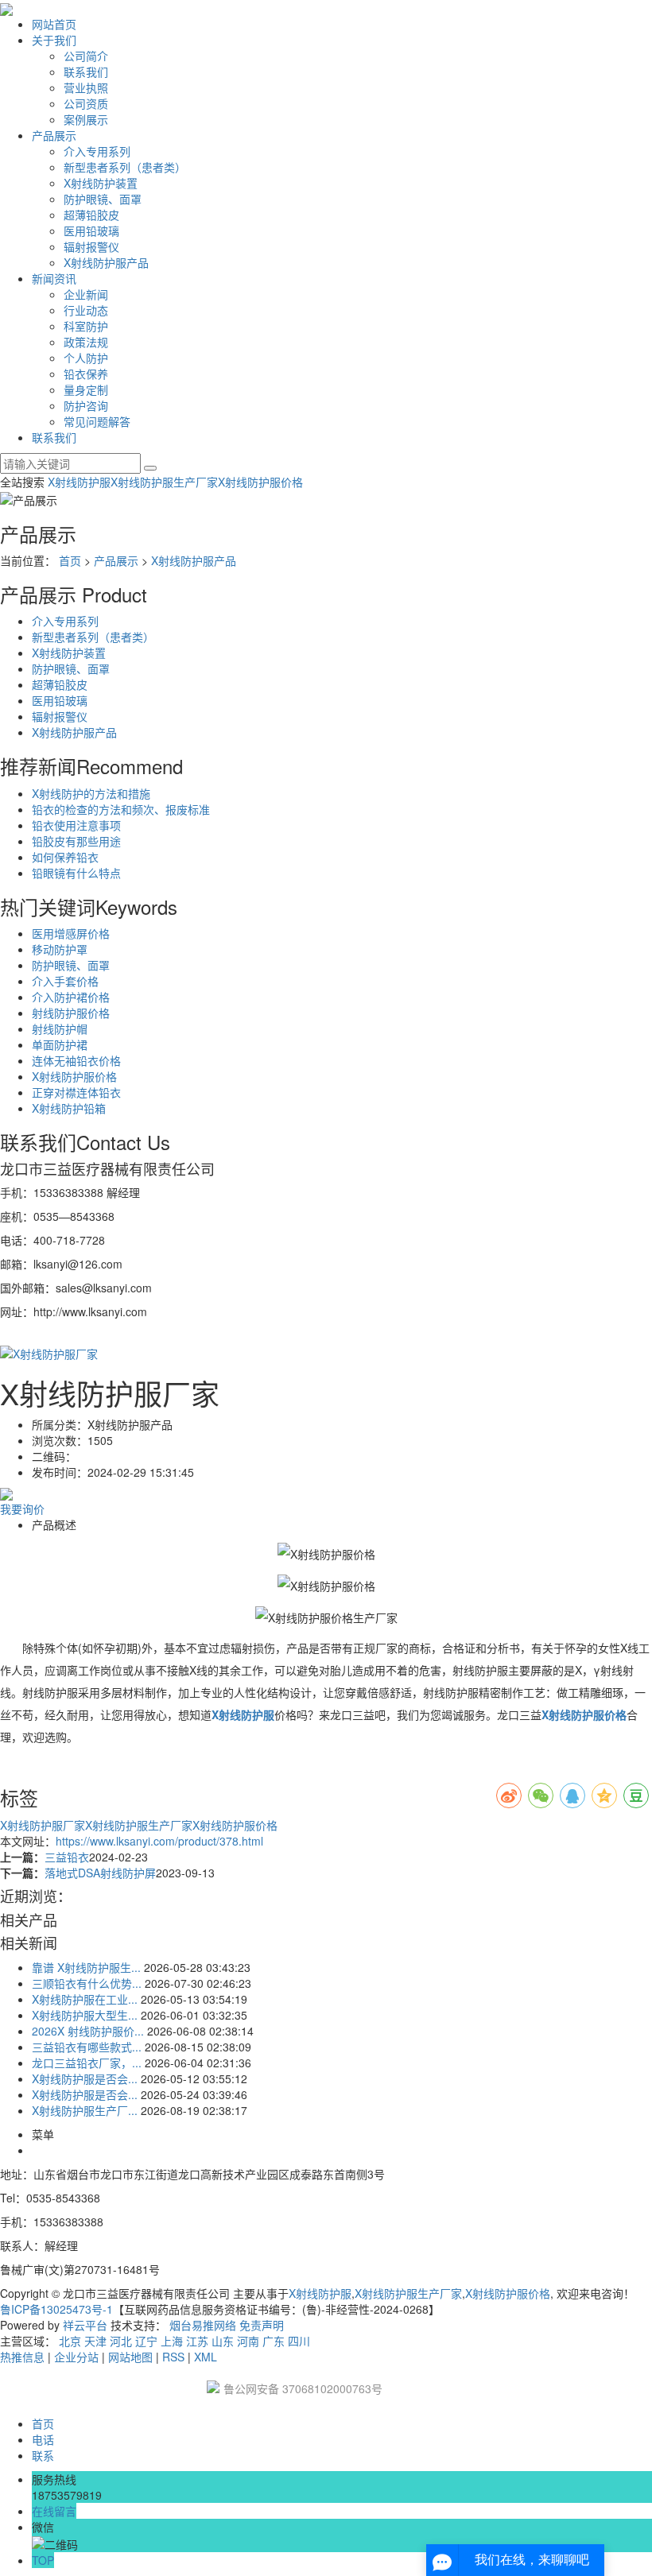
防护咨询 (86, 405)
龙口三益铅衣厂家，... (87, 2063)
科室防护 (86, 326)
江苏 (197, 2341)
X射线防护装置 (101, 183)
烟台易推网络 (203, 2325)
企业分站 (76, 2357)
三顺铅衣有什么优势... (87, 1983)
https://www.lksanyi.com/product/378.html (159, 1841)
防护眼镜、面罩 (103, 199)
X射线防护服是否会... (85, 2078)
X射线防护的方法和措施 (91, 793)
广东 (274, 2341)
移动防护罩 (60, 949)
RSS (173, 2357)
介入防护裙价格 (71, 997)
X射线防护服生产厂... (85, 2110)
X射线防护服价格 (260, 482)
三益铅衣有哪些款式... (87, 2047)
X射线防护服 (79, 482)
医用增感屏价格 (71, 933)
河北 (121, 2341)
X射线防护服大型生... (85, 2015)
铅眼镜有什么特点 (76, 873)
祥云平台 (85, 2325)
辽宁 (146, 2341)
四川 (299, 2341)
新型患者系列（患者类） (125, 167)
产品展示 (54, 135)
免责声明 (262, 2325)
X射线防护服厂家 (43, 1825)
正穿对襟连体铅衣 (76, 1092)
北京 (70, 2341)
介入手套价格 (65, 981)
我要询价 (22, 1509)
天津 (95, 2341)
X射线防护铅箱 (69, 1108)
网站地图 (130, 2357)
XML (206, 2357)
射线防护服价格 (71, 1013)
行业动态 (86, 310)
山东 (223, 2341)
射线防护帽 (60, 1028)
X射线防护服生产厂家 (164, 482)
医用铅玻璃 (91, 230)
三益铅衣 (67, 1857)
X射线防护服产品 (106, 262)
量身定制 (86, 389)
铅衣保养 (86, 374)
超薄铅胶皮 (91, 215)
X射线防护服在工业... (85, 1999)
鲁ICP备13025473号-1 (56, 2309)
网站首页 (54, 24)
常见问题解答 (97, 421)
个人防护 (86, 358)
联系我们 (86, 72)
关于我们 (54, 40)
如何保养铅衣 (65, 857)
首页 (70, 560)
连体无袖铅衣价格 (76, 1060)
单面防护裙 (60, 1044)
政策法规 (86, 342)
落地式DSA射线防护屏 (100, 1873)
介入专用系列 (97, 151)
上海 (172, 2341)
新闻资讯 (54, 278)
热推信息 (22, 2357)
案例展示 (86, 119)
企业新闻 (86, 294)
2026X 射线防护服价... (88, 2031)
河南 (248, 2341)
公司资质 (86, 103)
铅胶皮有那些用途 (76, 841)
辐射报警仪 (91, 246)
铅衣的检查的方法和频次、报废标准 (121, 809)
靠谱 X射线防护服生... (86, 1967)
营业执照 (86, 87)
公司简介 (86, 56)
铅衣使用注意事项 (76, 825)
